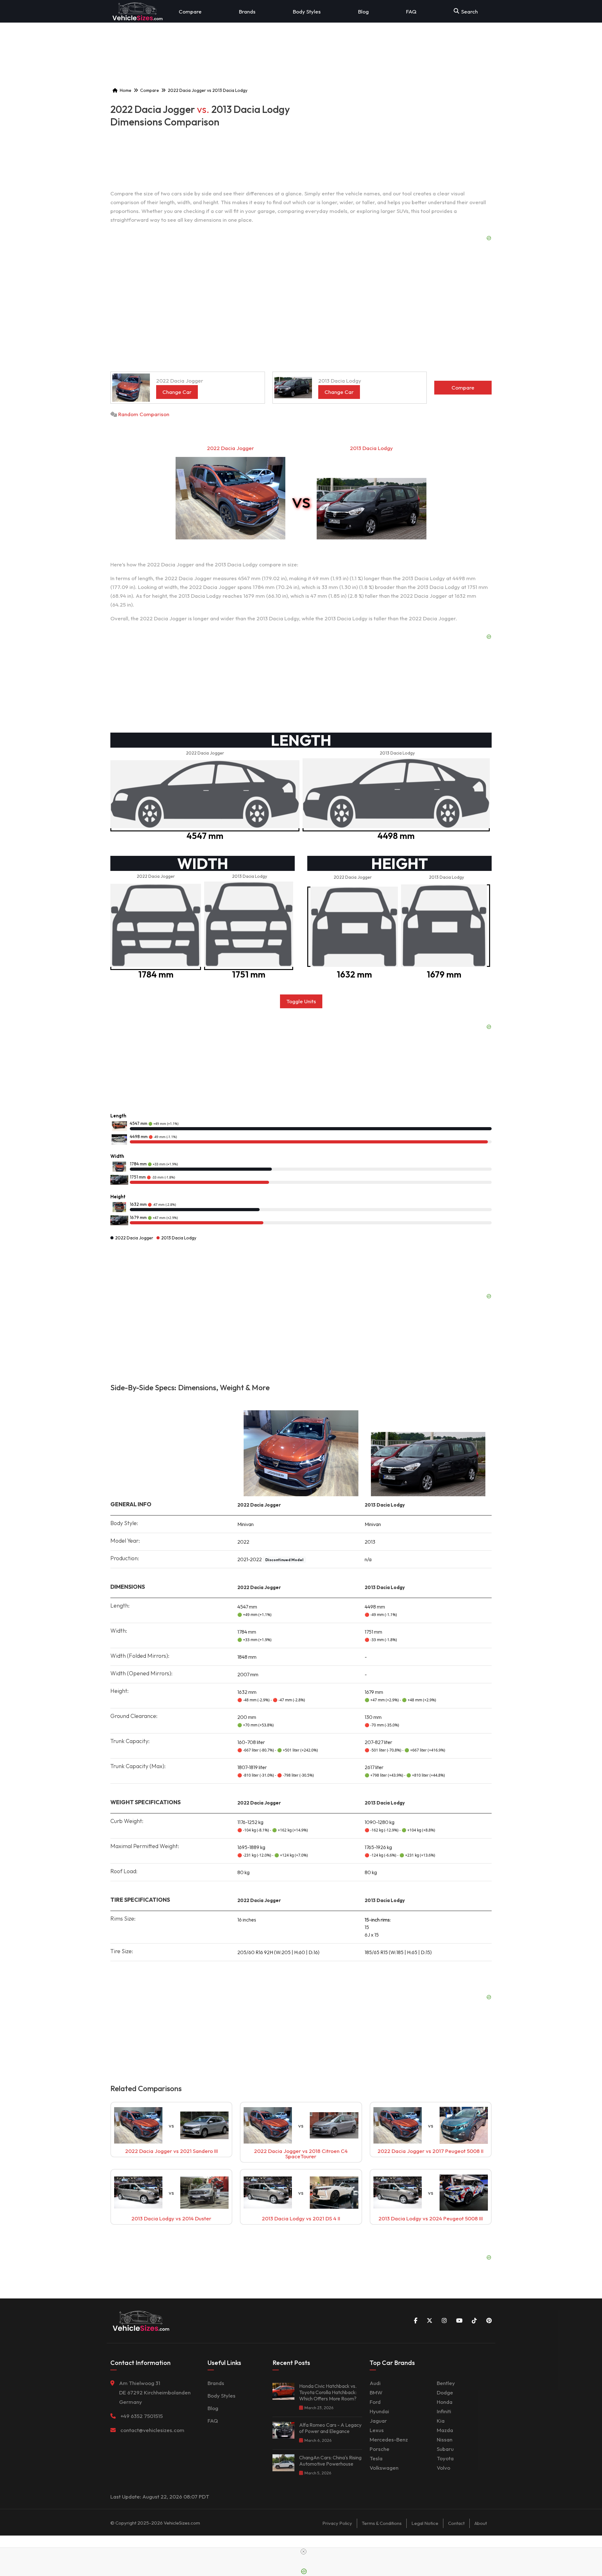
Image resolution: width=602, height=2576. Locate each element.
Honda (445, 2402)
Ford (375, 2402)
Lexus (377, 2430)
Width (117, 1156)
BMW (376, 2392)
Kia (441, 2421)
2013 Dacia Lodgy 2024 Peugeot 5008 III (431, 2218)
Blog (363, 11)
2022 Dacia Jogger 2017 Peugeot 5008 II (430, 2151)
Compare (190, 11)
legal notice (425, 2523)
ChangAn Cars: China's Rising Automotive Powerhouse (330, 2461)
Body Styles (307, 11)
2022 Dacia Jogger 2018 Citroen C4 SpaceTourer (301, 2154)
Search (470, 11)
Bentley (446, 2383)
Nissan (445, 2439)
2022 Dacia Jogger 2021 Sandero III (172, 2151)
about (481, 2523)
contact (456, 2523)
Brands (247, 11)
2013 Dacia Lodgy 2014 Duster (171, 2218)
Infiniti (444, 2411)
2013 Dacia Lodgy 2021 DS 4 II (301, 2218)
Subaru (445, 2449)
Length (118, 1116)
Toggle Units (301, 1001)
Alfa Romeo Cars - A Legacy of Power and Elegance (330, 2428)
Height (118, 1197)
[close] (304, 2552)
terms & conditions (382, 2523)
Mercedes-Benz (389, 2439)
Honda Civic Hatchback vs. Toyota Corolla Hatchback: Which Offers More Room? (328, 2392)
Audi (375, 2383)
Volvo (444, 2468)
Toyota (445, 2458)
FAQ (411, 11)
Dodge (445, 2392)
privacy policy (337, 2523)
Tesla (376, 2458)
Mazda (445, 2430)
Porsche (380, 2449)
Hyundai (379, 2411)
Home (126, 90)
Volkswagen (384, 2468)
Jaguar (378, 2421)
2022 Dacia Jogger (230, 448)
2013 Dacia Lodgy (371, 448)
